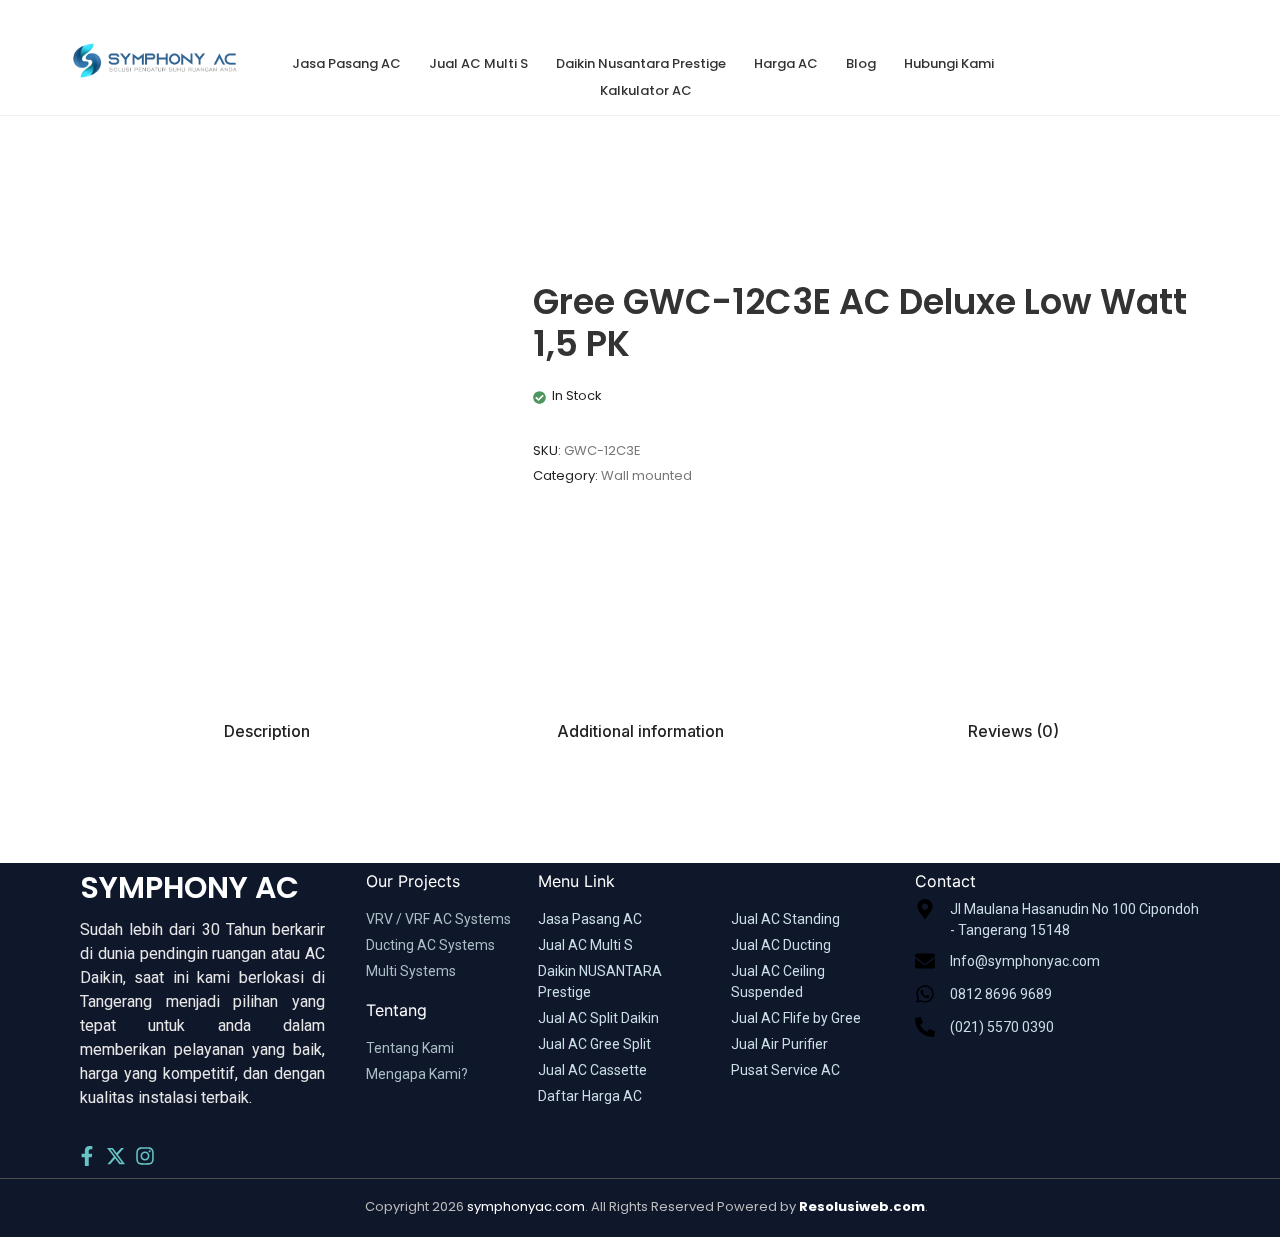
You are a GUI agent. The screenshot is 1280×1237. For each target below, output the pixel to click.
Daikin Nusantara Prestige (641, 63)
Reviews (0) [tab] (1013, 731)
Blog (861, 63)
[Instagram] (145, 1156)
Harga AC (786, 63)
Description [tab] (267, 731)
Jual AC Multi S (478, 63)
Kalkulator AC (646, 90)
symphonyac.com (526, 1206)
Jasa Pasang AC (346, 63)
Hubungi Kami (949, 63)
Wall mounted (646, 475)
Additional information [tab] (640, 731)
